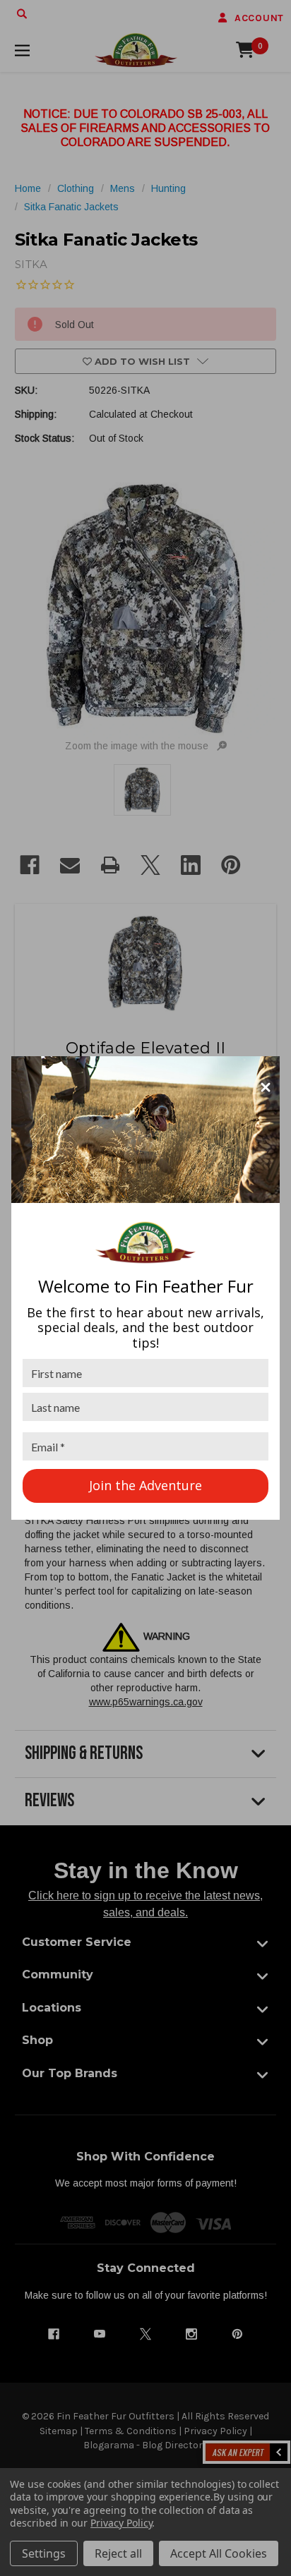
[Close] (266, 1087)
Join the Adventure (145, 1485)
